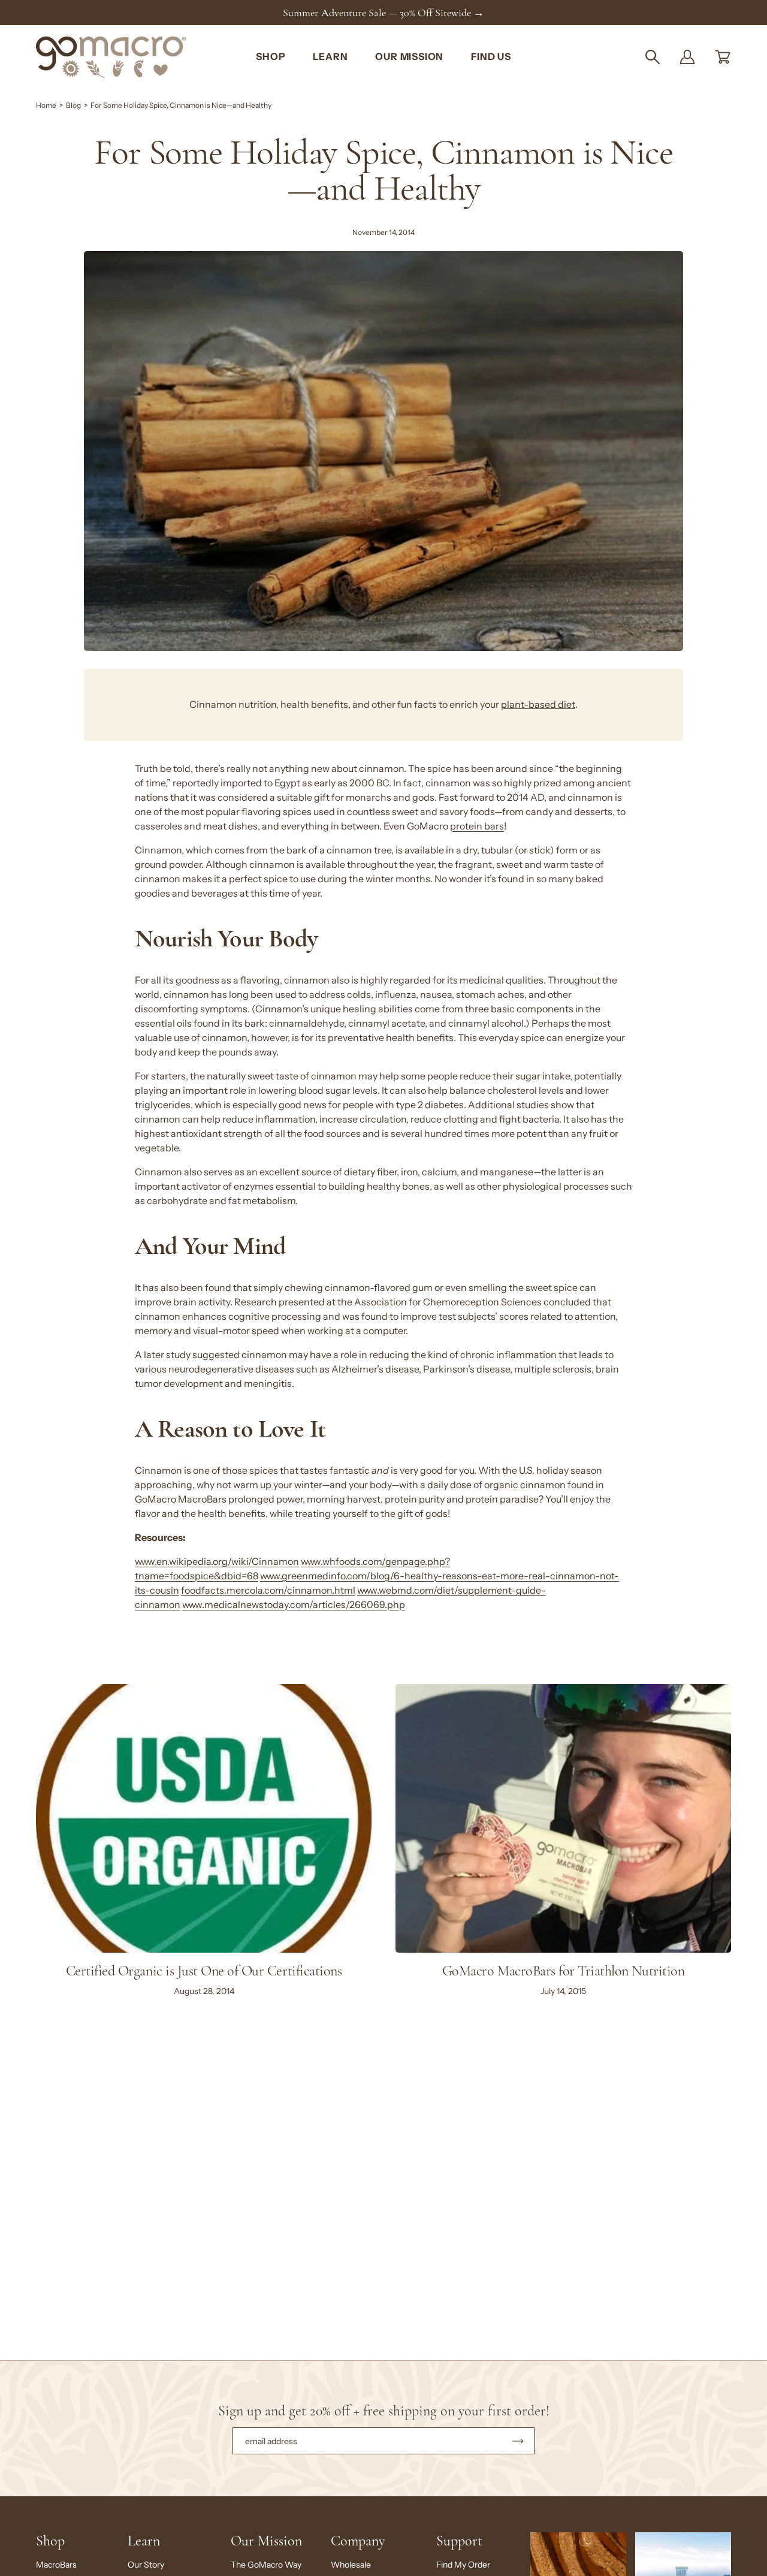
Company (358, 2541)
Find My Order (463, 2565)
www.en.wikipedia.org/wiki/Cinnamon (217, 1562)
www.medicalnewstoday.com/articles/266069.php (294, 1605)
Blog (73, 105)
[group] (383, 13)
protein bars (477, 826)
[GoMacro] (111, 57)
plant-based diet (538, 705)
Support (459, 2541)
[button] (653, 57)
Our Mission (266, 2541)
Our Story (146, 2565)
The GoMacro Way (266, 2565)
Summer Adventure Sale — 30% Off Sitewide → (383, 13)
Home (46, 105)
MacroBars (56, 2565)
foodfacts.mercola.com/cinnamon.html (268, 1590)
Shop (50, 2541)
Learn (144, 2541)
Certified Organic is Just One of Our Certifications (204, 1971)
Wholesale (351, 2565)
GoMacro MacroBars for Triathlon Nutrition (563, 1971)
